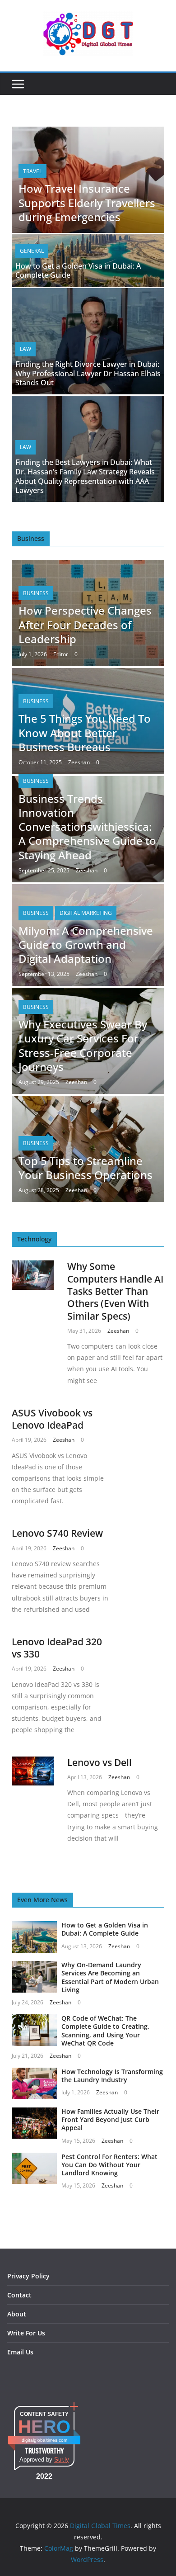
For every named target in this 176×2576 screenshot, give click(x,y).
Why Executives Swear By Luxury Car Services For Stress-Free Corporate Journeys (83, 1045)
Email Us (20, 2352)
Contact (19, 2295)
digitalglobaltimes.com (44, 2440)
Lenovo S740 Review (57, 1533)
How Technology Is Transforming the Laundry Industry (112, 2076)
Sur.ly (62, 2460)
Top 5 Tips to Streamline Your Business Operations (86, 1168)
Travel (32, 171)
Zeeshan (79, 762)
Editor (61, 654)
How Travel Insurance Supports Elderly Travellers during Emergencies (87, 202)
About (17, 2314)
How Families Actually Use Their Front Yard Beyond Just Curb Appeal (110, 2119)
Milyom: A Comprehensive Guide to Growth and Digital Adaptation (86, 945)
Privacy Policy (28, 2276)
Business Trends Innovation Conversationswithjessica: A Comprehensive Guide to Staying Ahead (87, 827)
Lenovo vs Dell (100, 1762)
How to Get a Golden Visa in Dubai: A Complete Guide (78, 271)
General (32, 251)
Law (25, 349)
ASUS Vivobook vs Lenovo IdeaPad (52, 1419)
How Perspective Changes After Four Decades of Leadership (85, 624)
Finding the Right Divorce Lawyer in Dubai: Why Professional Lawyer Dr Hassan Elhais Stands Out (88, 374)
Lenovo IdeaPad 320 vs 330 (57, 1648)
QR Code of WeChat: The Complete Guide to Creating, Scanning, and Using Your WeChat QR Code (105, 2031)
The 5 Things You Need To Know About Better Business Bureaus (85, 732)
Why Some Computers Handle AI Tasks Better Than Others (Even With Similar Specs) (115, 1291)
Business (36, 593)
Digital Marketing (86, 913)
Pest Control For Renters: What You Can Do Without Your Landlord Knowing (109, 2165)
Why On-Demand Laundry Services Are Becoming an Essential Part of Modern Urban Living (110, 1977)
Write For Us (26, 2333)
